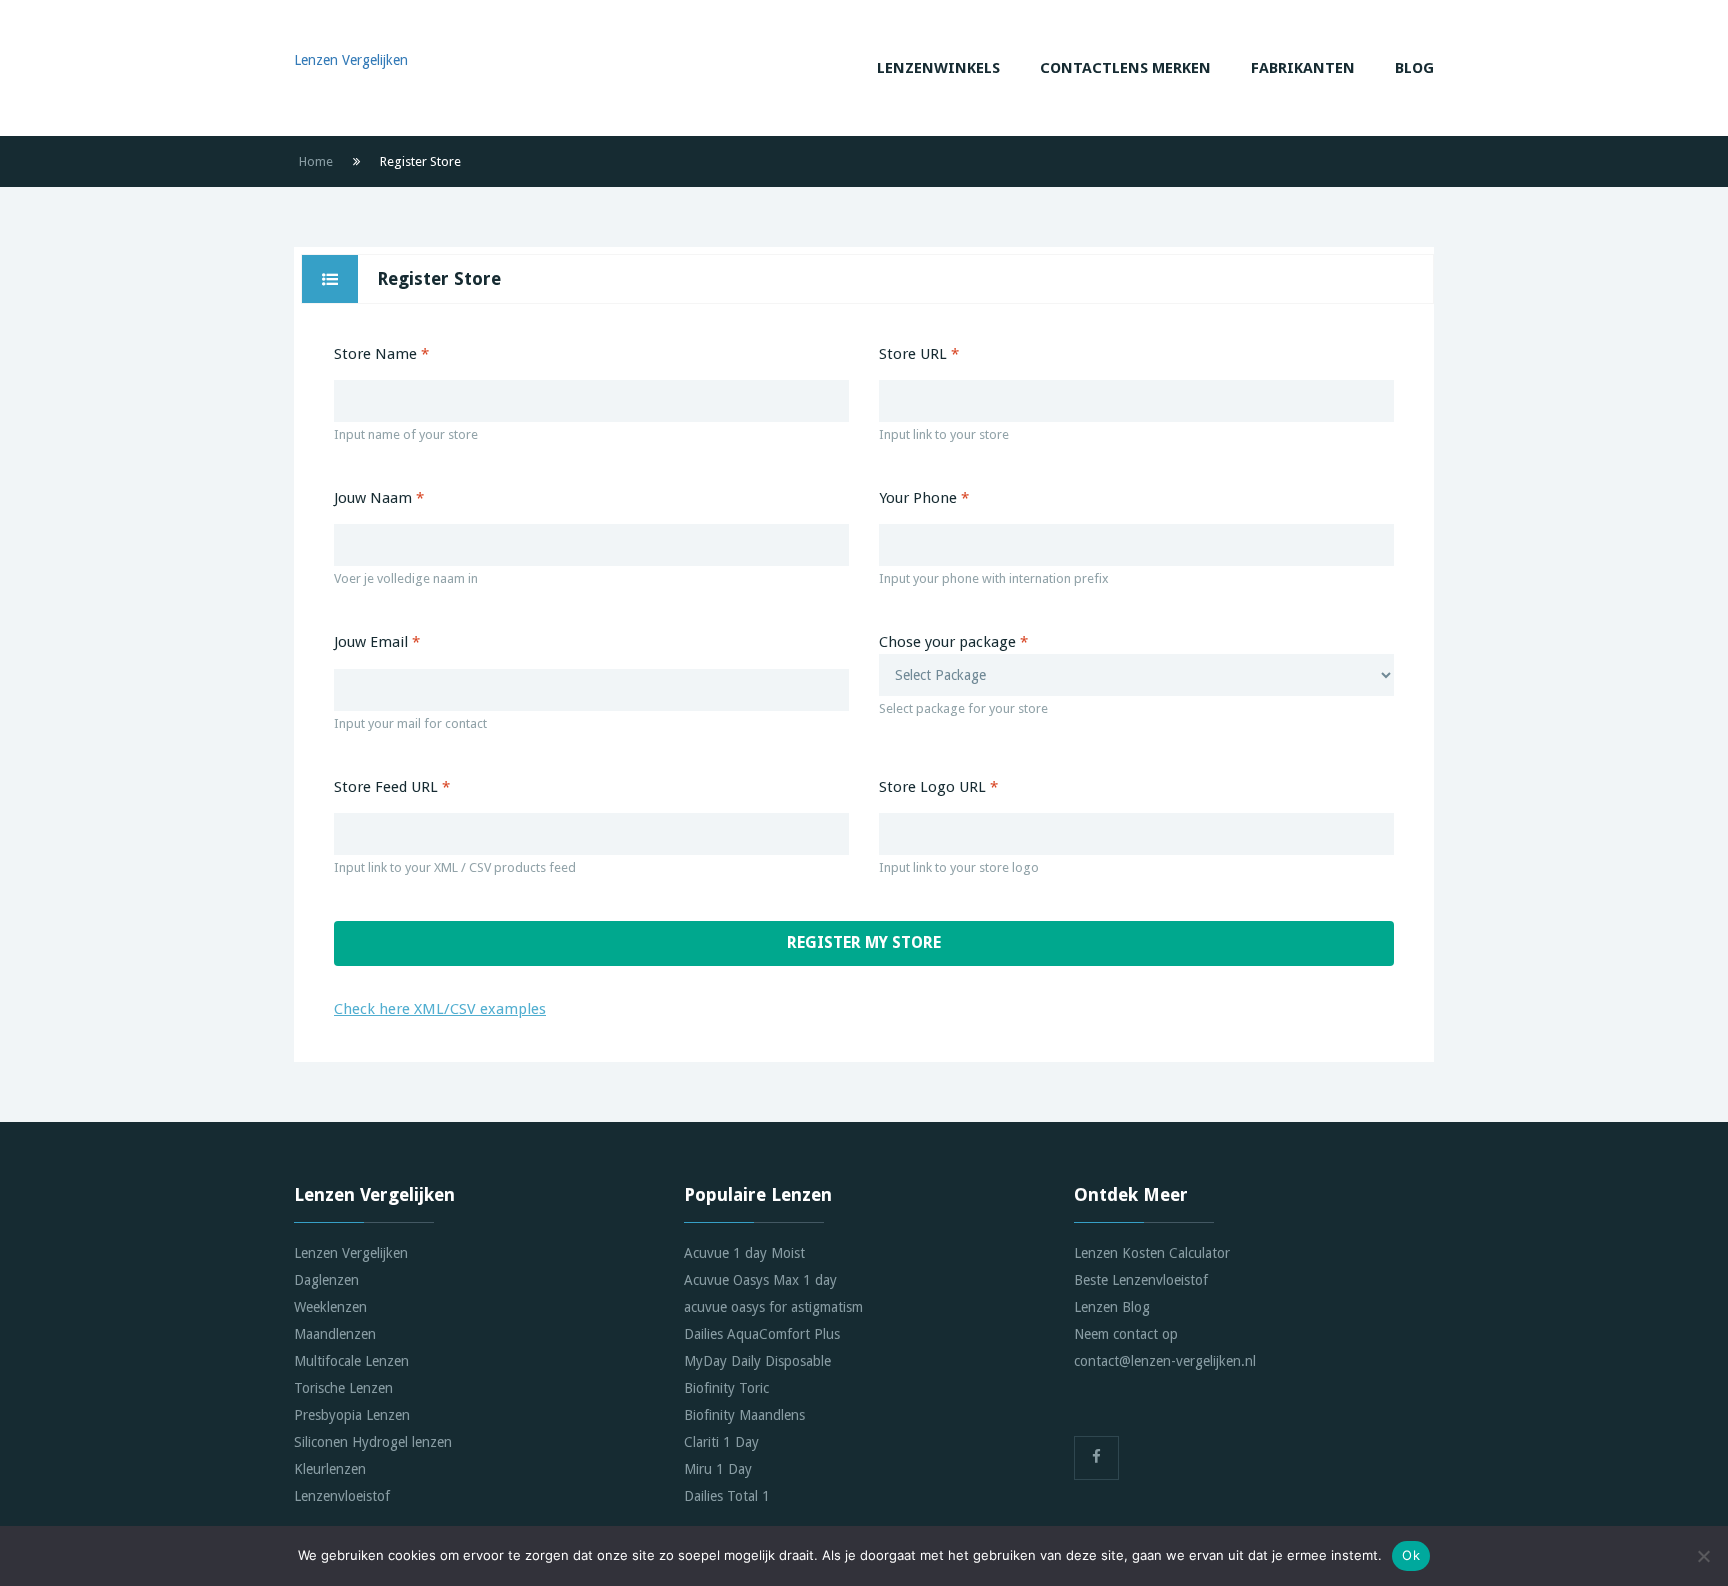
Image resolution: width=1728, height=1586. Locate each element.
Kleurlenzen (330, 1469)
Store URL (919, 354)
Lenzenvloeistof (342, 1496)
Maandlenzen (335, 1334)
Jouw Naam (379, 498)
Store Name (381, 354)
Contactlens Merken (1125, 68)
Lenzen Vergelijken (351, 1253)
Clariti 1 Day (721, 1442)
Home (316, 161)
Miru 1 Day (718, 1469)
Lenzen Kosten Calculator (1152, 1253)
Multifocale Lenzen (351, 1361)
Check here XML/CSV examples (440, 1009)
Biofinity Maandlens (744, 1415)
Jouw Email (377, 642)
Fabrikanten (1303, 68)
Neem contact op (1126, 1334)
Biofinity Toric (726, 1388)
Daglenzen (326, 1280)
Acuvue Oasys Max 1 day (760, 1280)
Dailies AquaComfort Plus (762, 1334)
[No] (1703, 1556)
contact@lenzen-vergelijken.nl (1165, 1361)
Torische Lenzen (343, 1388)
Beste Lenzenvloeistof (1141, 1280)
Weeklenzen (330, 1307)
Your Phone (924, 498)
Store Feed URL (392, 787)
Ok (1411, 1555)
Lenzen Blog (1112, 1307)
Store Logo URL (938, 787)
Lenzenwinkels (938, 68)
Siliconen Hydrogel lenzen (373, 1442)
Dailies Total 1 (727, 1496)
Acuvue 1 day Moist (744, 1253)
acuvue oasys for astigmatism (773, 1307)
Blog (1414, 68)
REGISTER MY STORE (864, 942)
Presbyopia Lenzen (352, 1415)
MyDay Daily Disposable (757, 1361)
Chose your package (963, 674)
